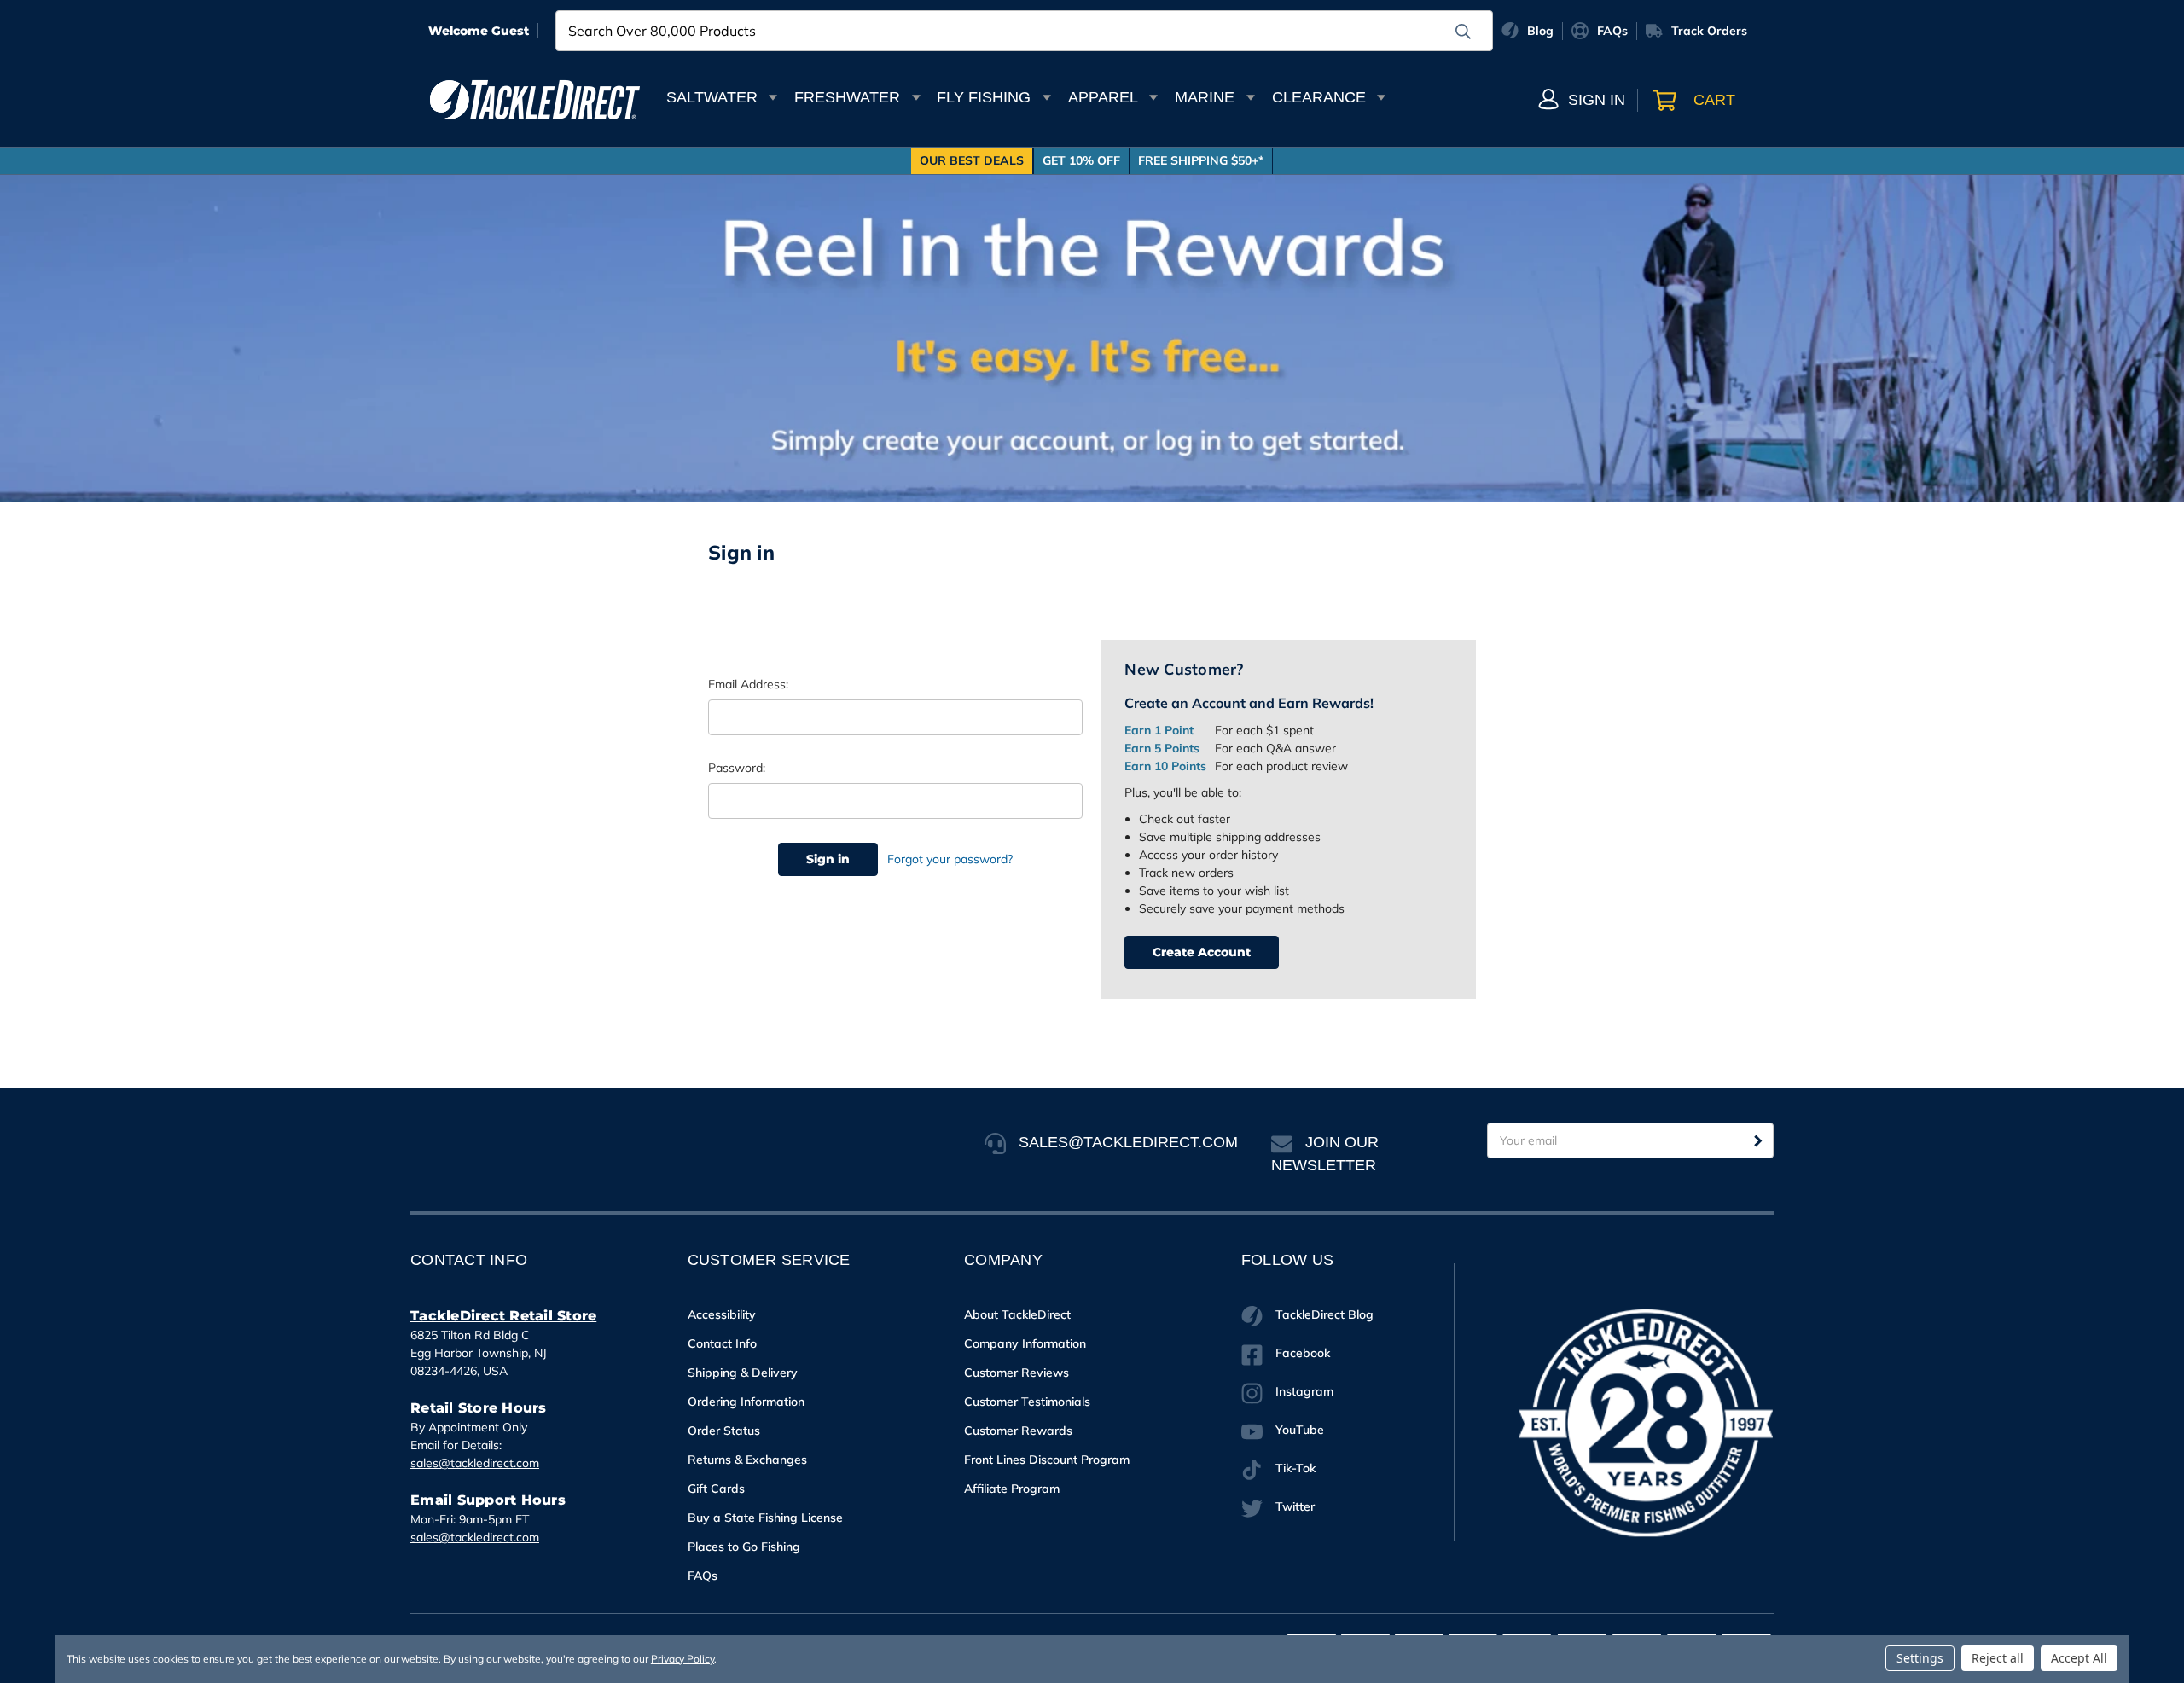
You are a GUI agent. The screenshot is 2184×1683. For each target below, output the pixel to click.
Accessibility (722, 1314)
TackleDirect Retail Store (503, 1316)
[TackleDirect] (535, 100)
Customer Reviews (1016, 1373)
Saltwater (712, 97)
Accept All (2079, 1658)
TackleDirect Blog (1324, 1314)
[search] (1463, 32)
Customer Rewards (1018, 1431)
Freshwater (847, 97)
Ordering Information (746, 1402)
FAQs (703, 1576)
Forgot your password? (950, 859)
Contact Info (722, 1343)
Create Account (1202, 952)
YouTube (1300, 1430)
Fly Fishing (984, 97)
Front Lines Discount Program (1047, 1460)
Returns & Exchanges (747, 1460)
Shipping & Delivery (743, 1373)
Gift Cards (716, 1489)
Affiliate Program (1012, 1489)
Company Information (1025, 1343)
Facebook (1303, 1353)
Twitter (1295, 1506)
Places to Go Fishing (744, 1547)
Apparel (1103, 97)
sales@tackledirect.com (475, 1463)
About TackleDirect (1017, 1314)
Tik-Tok (1295, 1468)
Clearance (1319, 97)
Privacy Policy (682, 1659)
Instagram (1304, 1391)
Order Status (724, 1431)
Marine (1205, 97)
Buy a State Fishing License (765, 1518)
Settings (1920, 1658)
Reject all (1998, 1658)
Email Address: (748, 684)
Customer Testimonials (1027, 1402)
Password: (737, 768)
